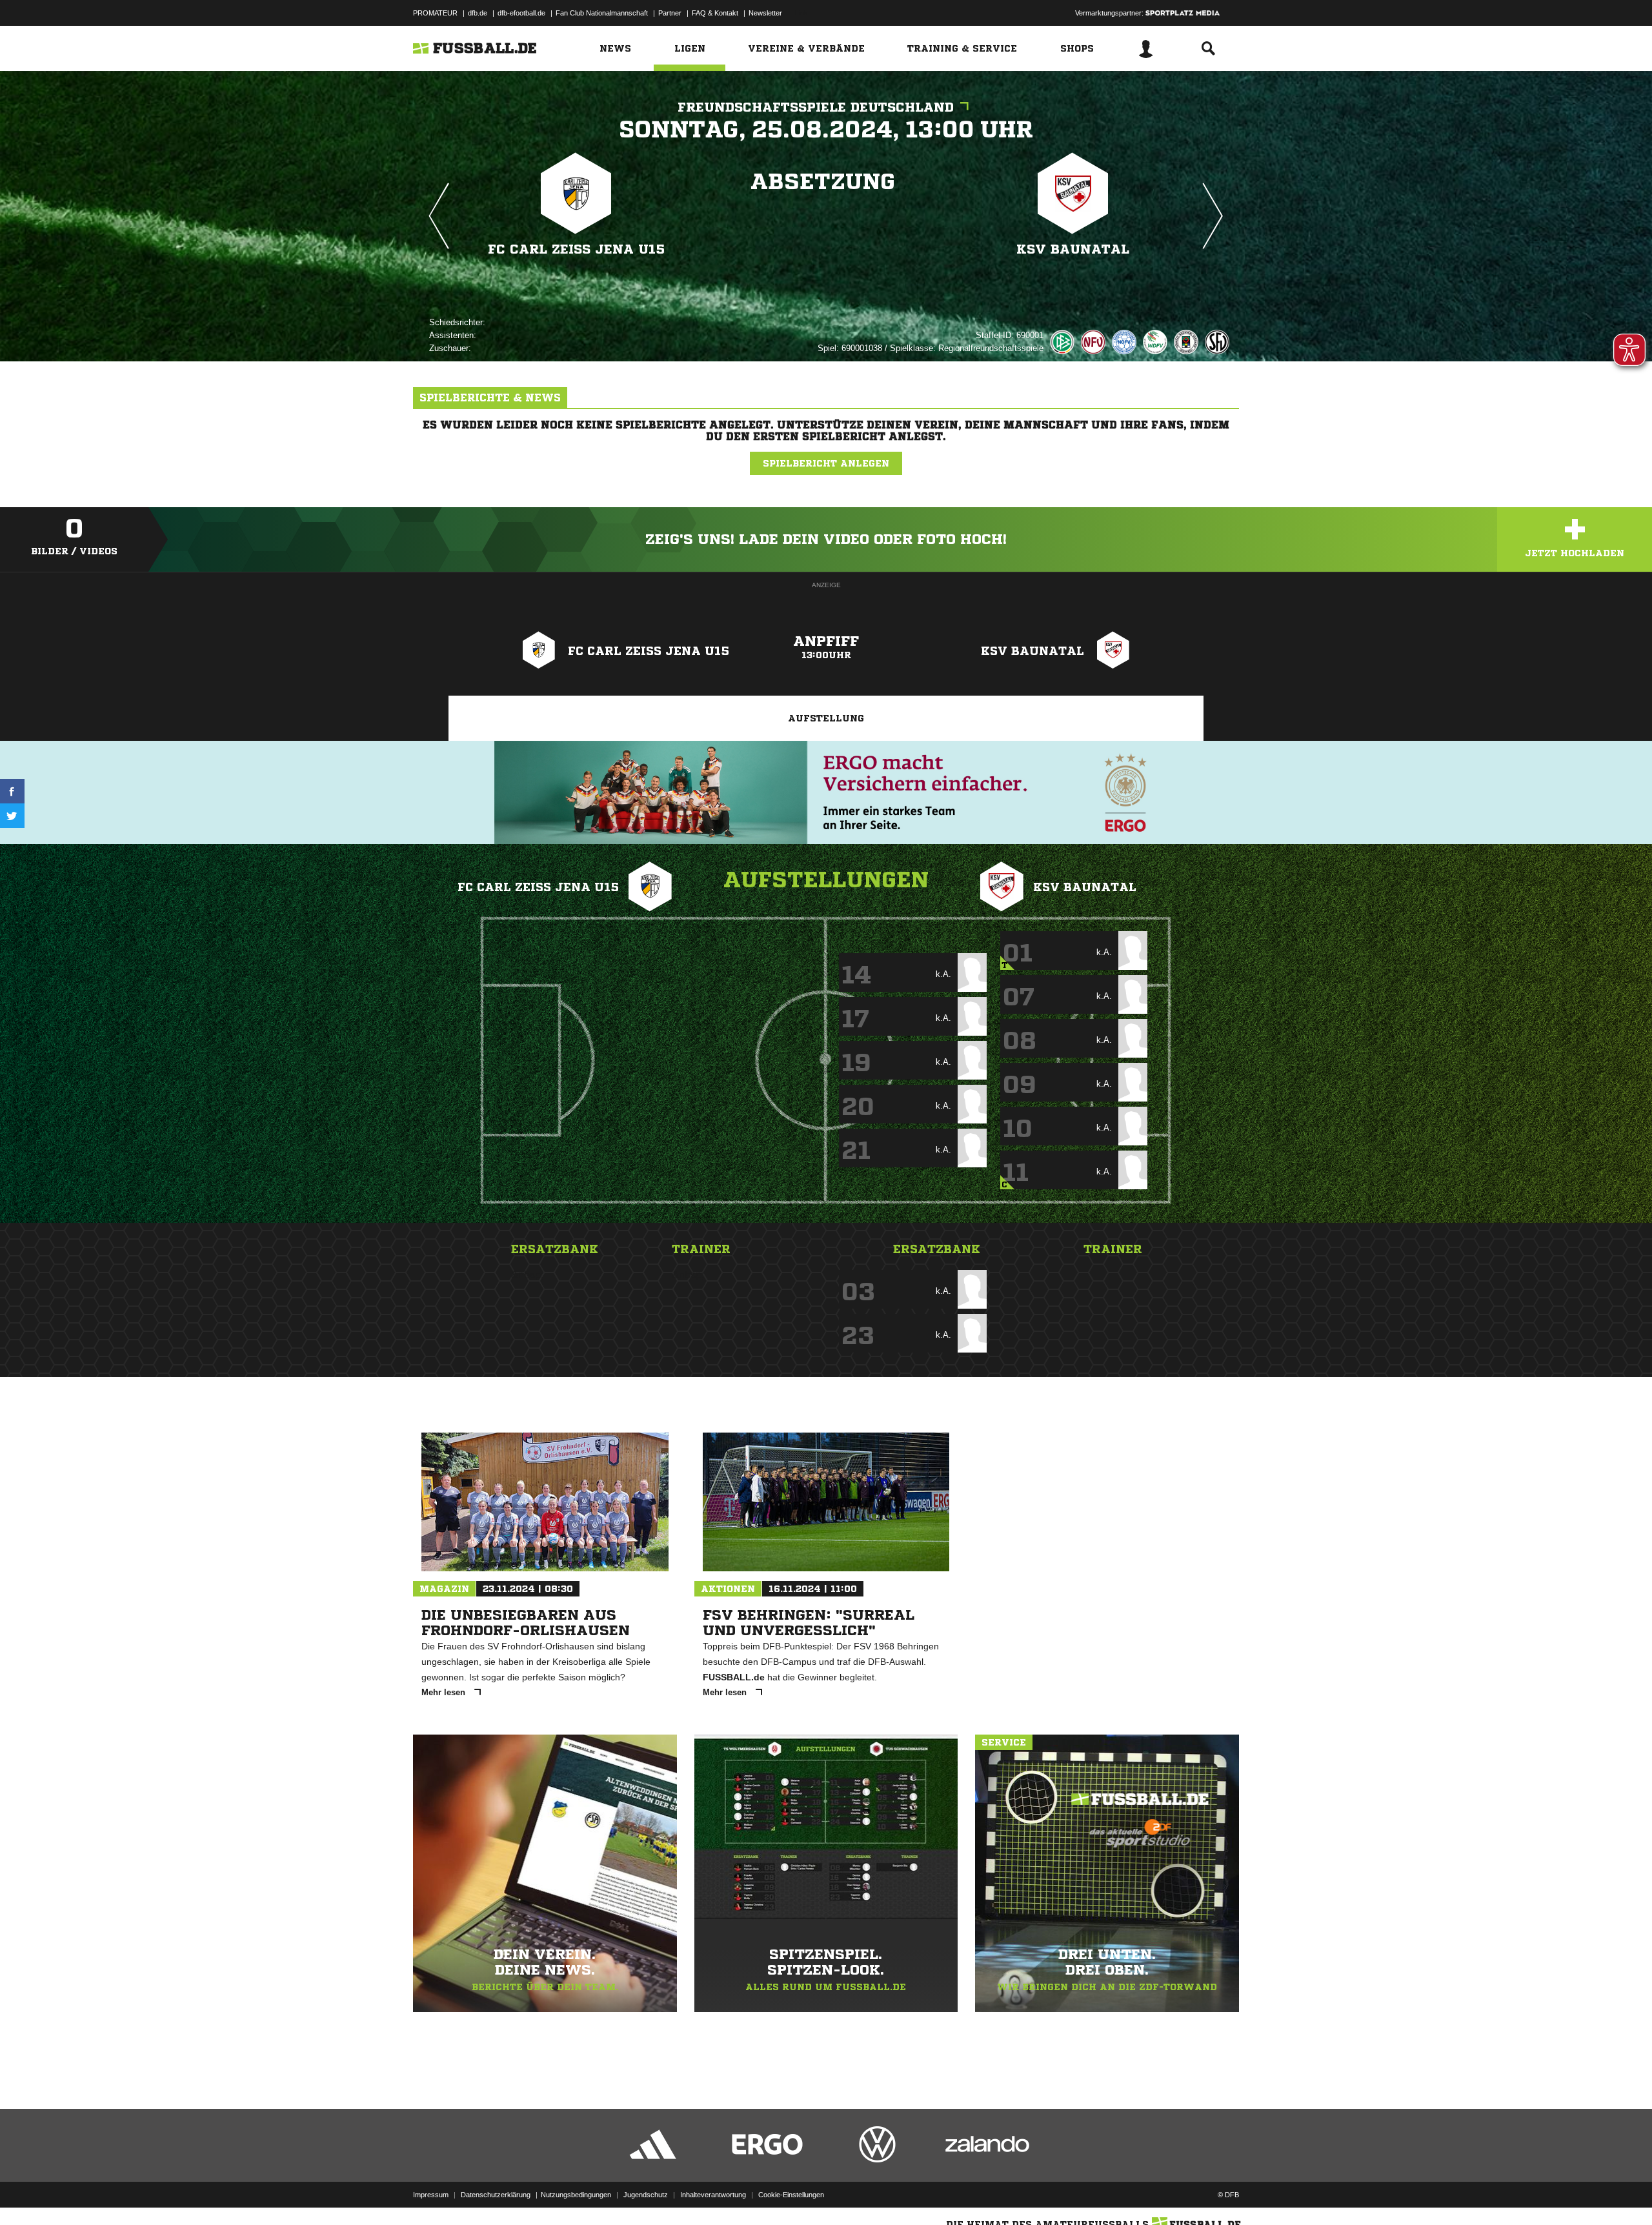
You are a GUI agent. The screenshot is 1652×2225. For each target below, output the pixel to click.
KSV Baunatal (1073, 249)
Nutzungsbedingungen (576, 2195)
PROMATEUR (435, 13)
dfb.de (478, 13)
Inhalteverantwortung (713, 2195)
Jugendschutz (646, 2195)
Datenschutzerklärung (496, 2195)
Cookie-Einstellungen (791, 2195)
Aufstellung (826, 718)
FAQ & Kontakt (715, 13)
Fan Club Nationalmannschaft (602, 13)
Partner (670, 13)
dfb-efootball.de (521, 13)
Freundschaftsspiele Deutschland (816, 107)
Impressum (431, 2195)
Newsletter (765, 13)
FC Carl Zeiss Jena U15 (576, 249)
